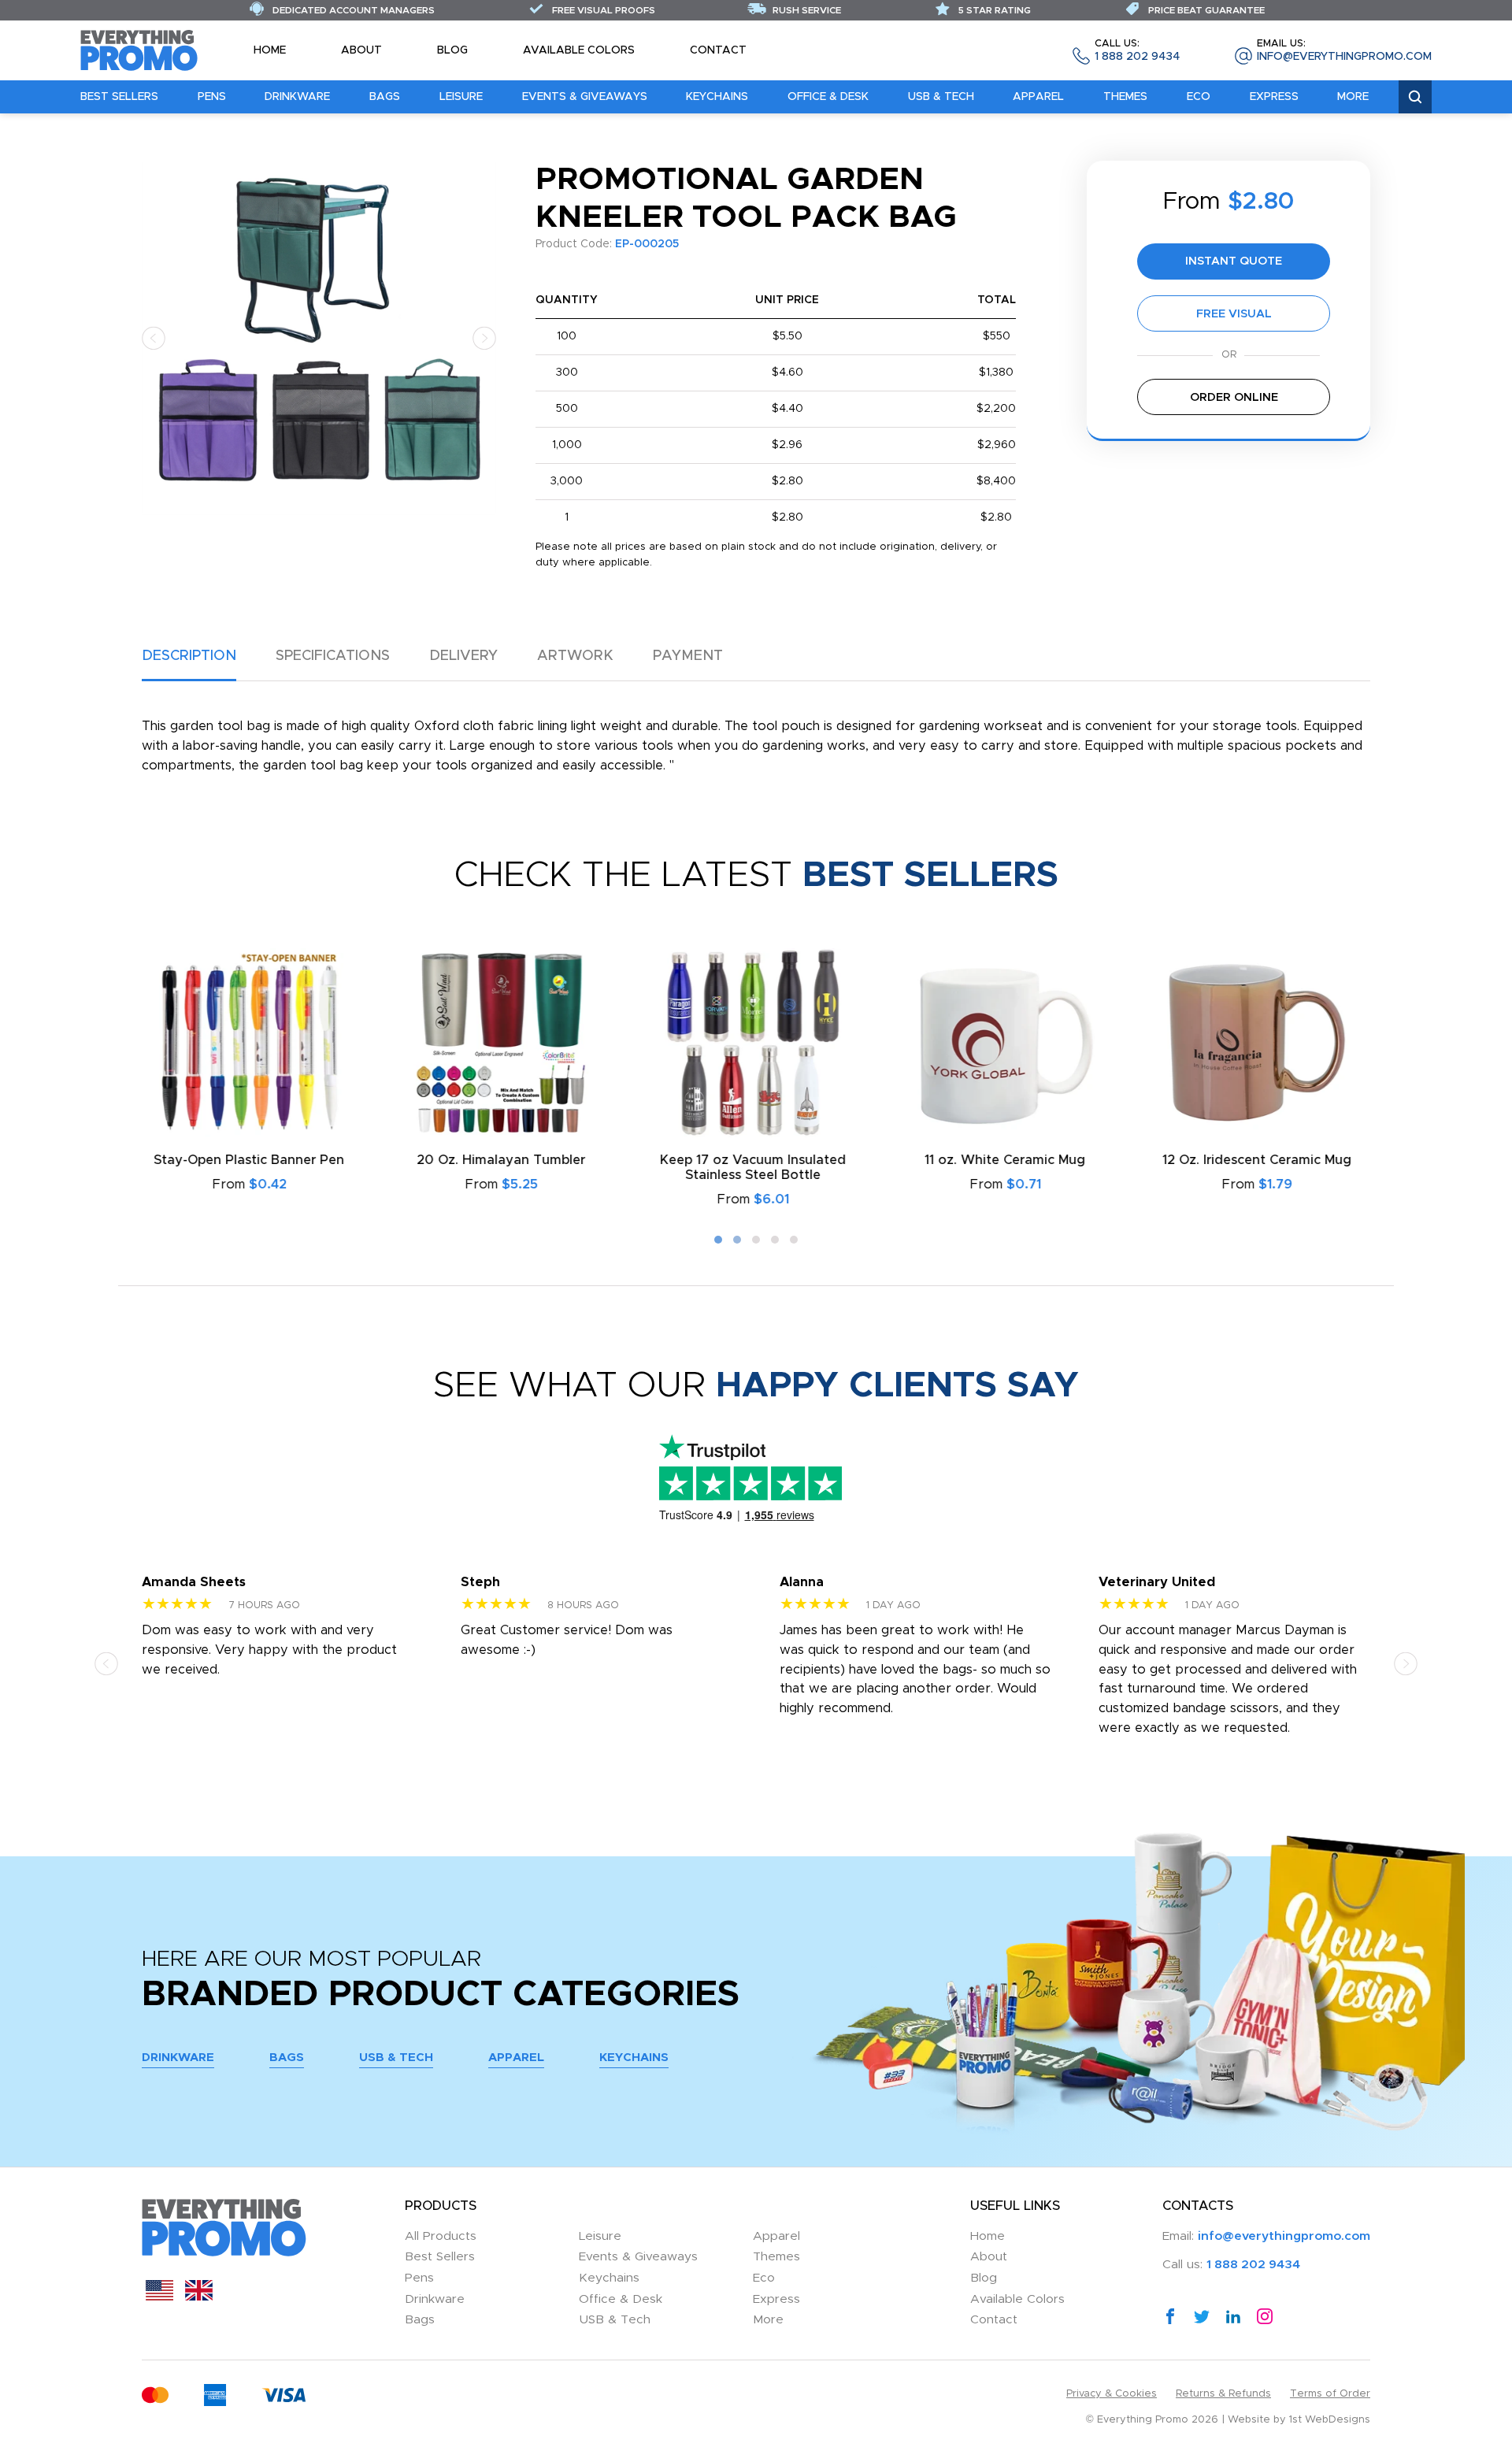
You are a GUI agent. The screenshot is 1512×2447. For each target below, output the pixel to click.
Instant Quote (1234, 261)
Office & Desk (828, 97)
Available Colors (579, 50)
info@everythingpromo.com (1344, 51)
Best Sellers (119, 97)
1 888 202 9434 (1137, 51)
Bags (385, 97)
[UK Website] (199, 2297)
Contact (718, 50)
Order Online (1234, 397)
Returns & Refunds (1223, 2394)
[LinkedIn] (1233, 2315)
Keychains (717, 97)
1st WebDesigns (1330, 2420)
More (1353, 97)
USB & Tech (941, 97)
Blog (452, 50)
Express (1274, 97)
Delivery (463, 656)
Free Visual (1234, 314)
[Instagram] (1265, 2315)
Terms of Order (1330, 2394)
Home (270, 50)
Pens (212, 97)
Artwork (575, 656)
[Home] (139, 50)
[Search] (1415, 97)
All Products (441, 2236)
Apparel (1038, 97)
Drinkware (297, 97)
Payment (688, 656)
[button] (154, 337)
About (361, 50)
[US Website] (159, 2297)
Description (189, 656)
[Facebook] (1170, 2315)
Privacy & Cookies (1112, 2394)
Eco (1199, 97)
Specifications (333, 656)
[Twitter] (1202, 2315)
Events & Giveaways (585, 97)
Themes (1125, 97)
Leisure (461, 97)
